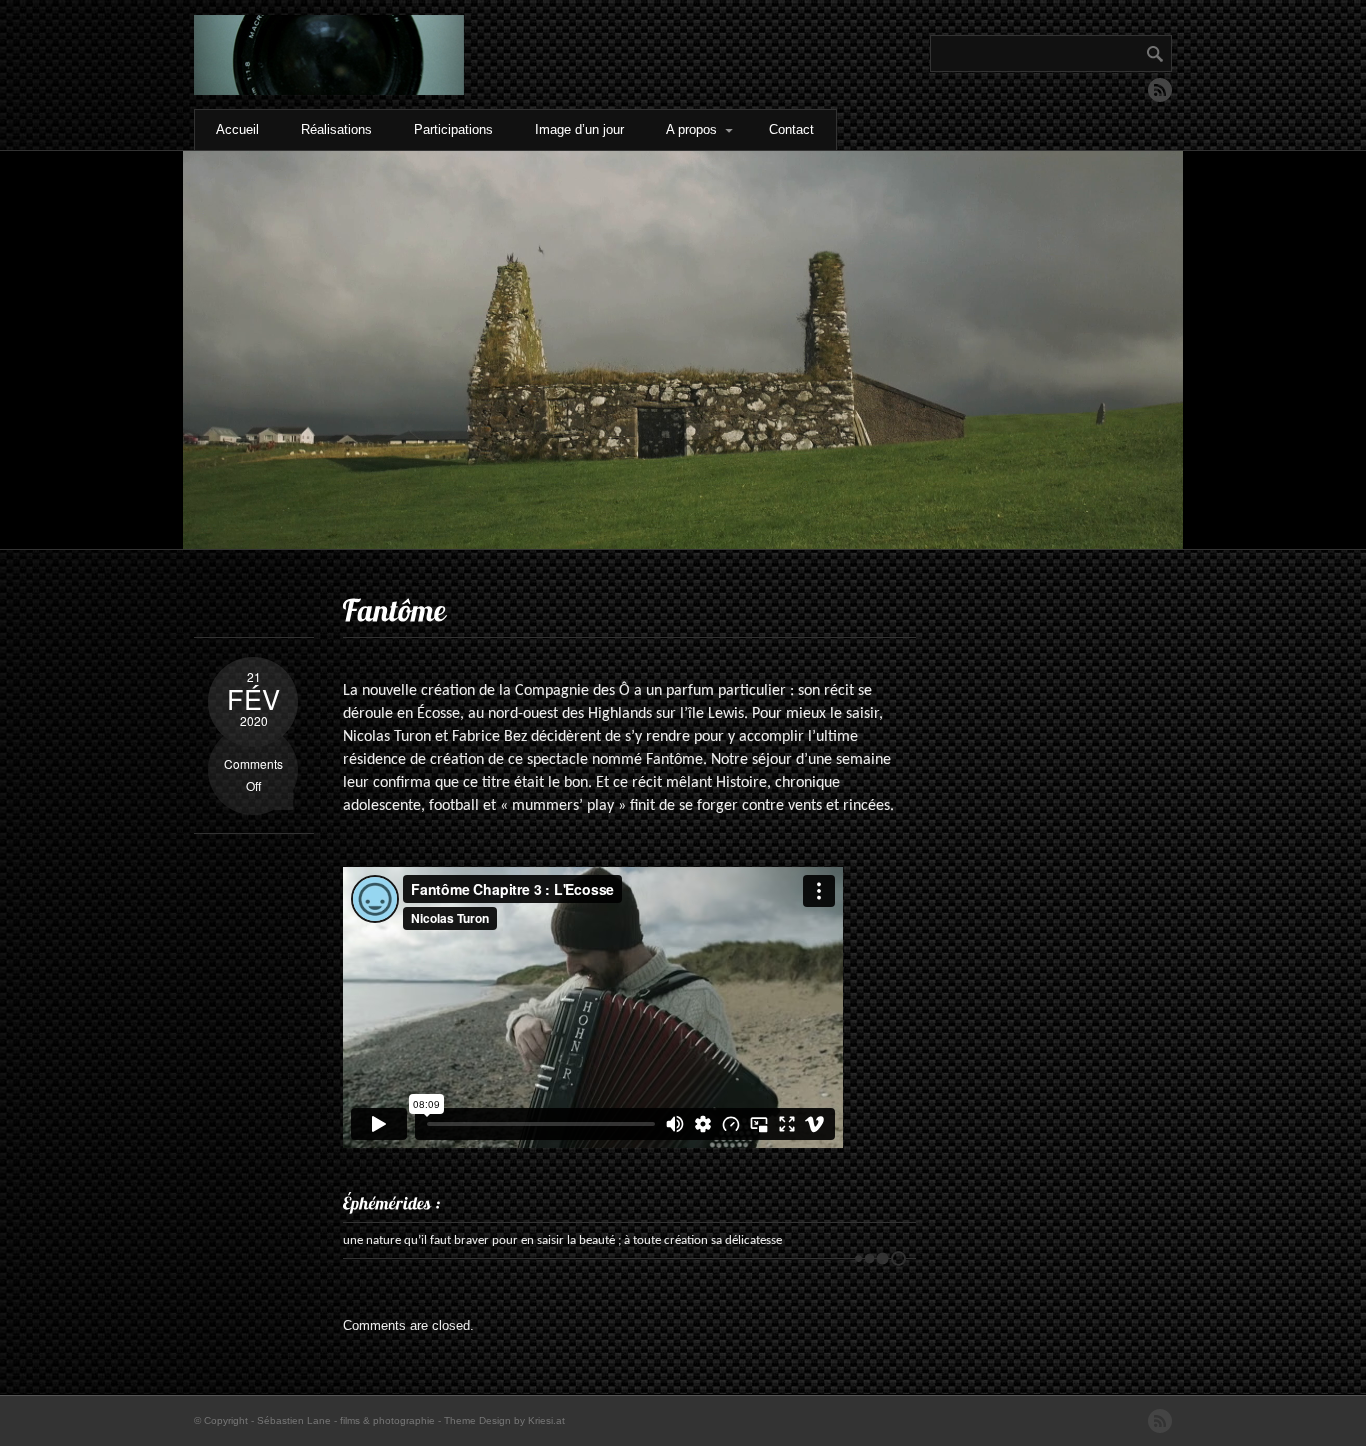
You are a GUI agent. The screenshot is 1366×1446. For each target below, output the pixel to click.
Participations (453, 129)
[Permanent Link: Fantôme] (395, 610)
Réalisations (336, 129)
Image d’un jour (579, 129)
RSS (1160, 90)
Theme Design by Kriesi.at (504, 1420)
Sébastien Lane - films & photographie (346, 1420)
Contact (791, 129)
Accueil (237, 129)
